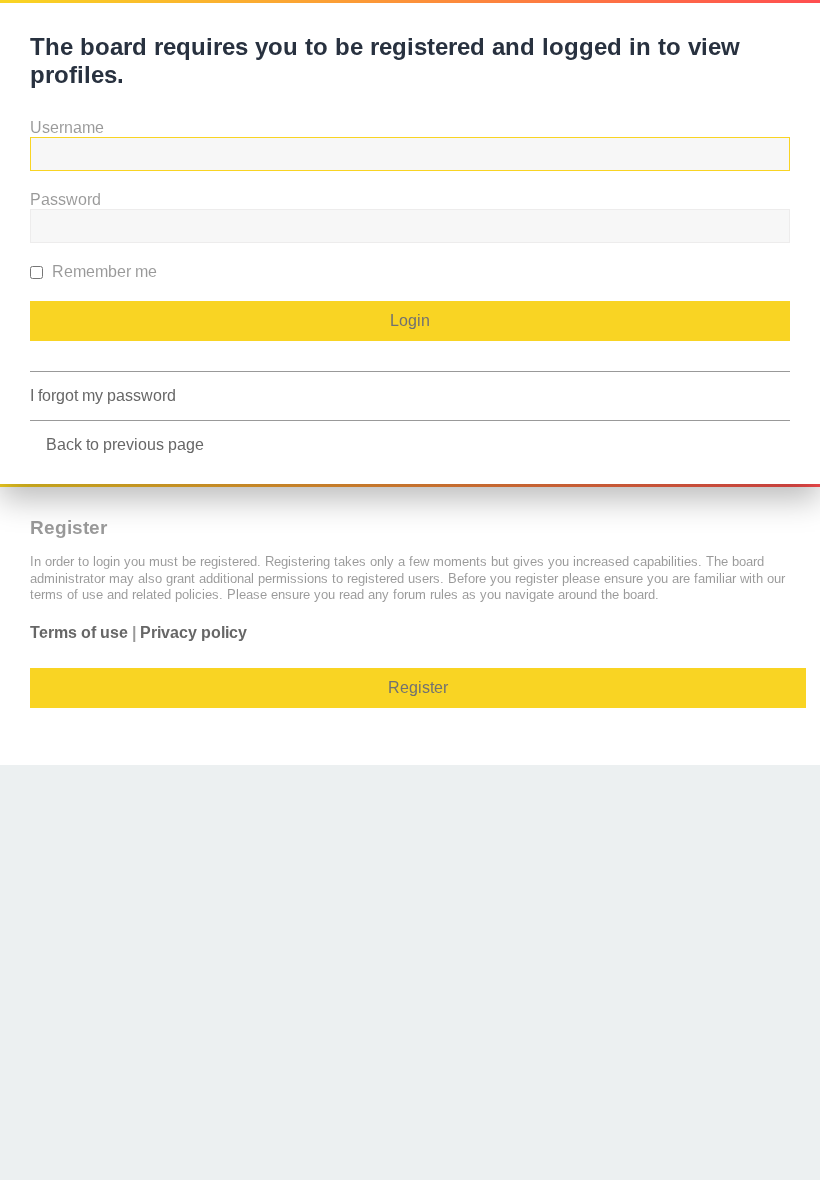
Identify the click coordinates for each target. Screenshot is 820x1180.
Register (418, 687)
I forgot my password (103, 395)
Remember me (102, 271)
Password (65, 199)
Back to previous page (125, 444)
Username (67, 127)
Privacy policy (193, 632)
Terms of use (79, 632)
